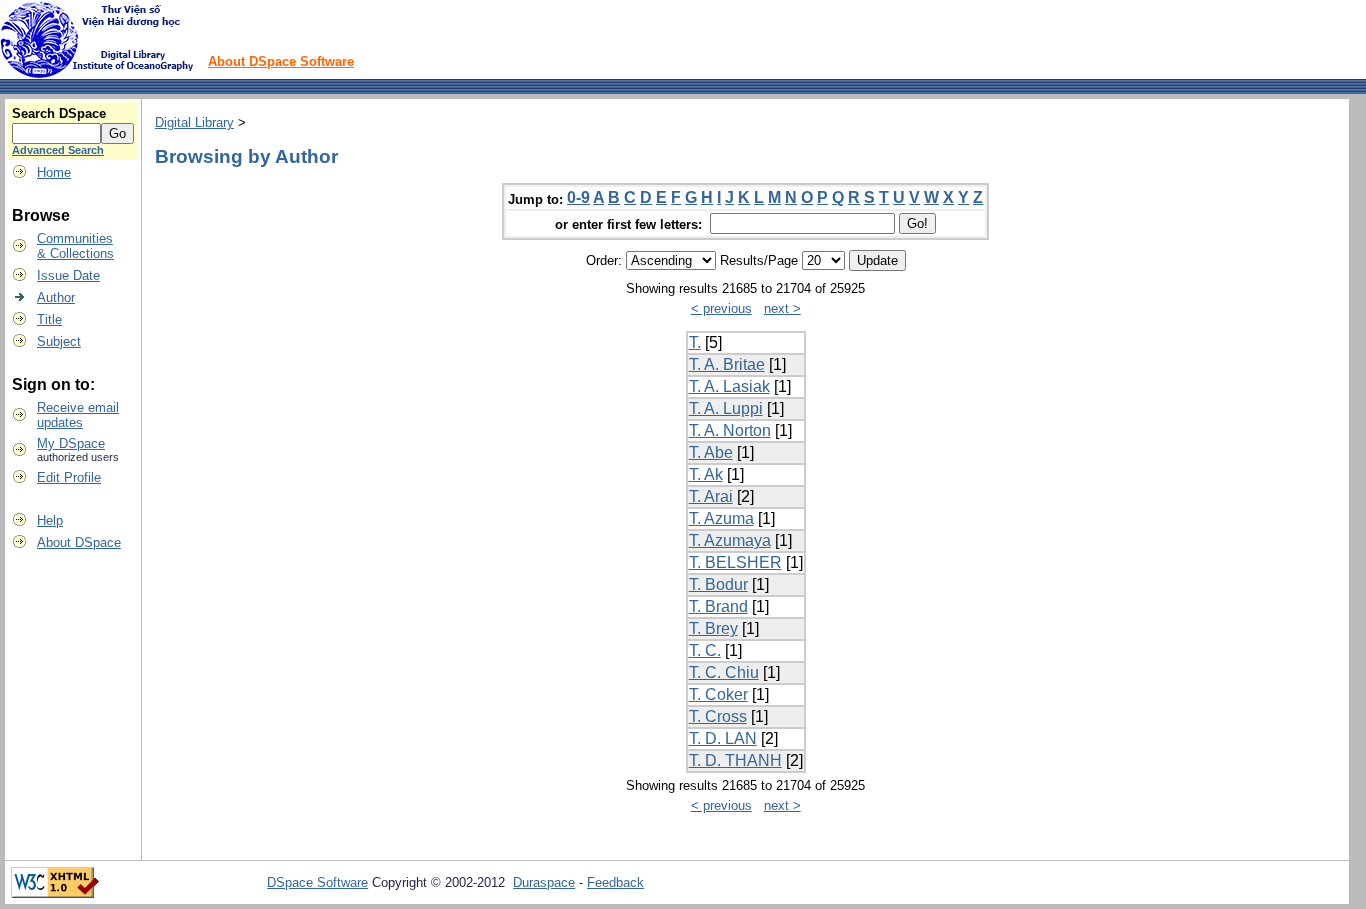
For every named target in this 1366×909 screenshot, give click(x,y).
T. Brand (718, 606)
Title (49, 319)
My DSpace (71, 443)
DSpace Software (317, 882)
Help (50, 520)
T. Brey (713, 628)
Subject (59, 341)
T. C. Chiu (724, 672)
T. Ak (706, 474)
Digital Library (194, 122)
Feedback (615, 882)
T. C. (705, 650)
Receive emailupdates (78, 415)
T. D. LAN (723, 738)
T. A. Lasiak (729, 386)
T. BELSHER (735, 562)
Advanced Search (58, 150)
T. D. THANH (735, 760)
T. (695, 342)
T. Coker (718, 694)
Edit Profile (69, 477)
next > (782, 308)
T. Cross (718, 716)
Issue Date (68, 275)
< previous (721, 308)
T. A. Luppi (726, 408)
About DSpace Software (281, 61)
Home (54, 172)
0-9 (578, 197)
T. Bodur (718, 584)
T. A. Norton (730, 430)
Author (56, 297)
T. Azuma (721, 518)
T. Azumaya (730, 540)
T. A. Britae (727, 364)
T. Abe (711, 452)
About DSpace (79, 542)
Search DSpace (59, 113)
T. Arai (711, 496)
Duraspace (544, 882)
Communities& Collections (75, 246)
